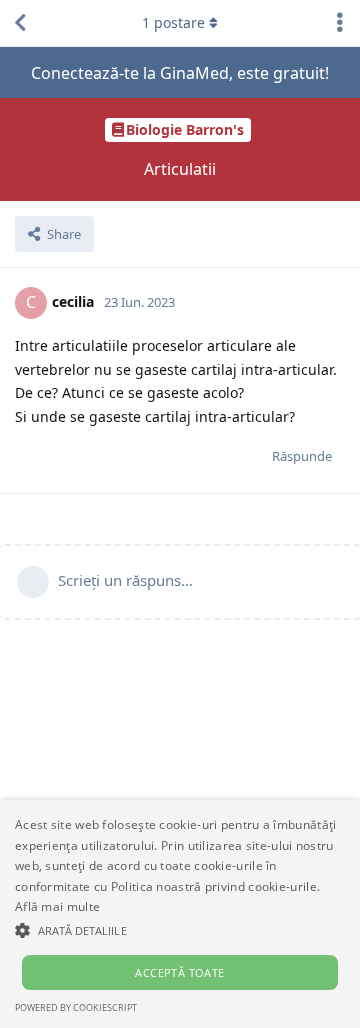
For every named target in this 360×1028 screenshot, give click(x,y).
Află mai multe (57, 906)
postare (173, 22)
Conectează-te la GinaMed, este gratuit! (180, 73)
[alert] (180, 914)
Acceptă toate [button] (179, 972)
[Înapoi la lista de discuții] (20, 23)
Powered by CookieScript (76, 1007)
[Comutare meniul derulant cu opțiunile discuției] (340, 23)
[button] (180, 930)
